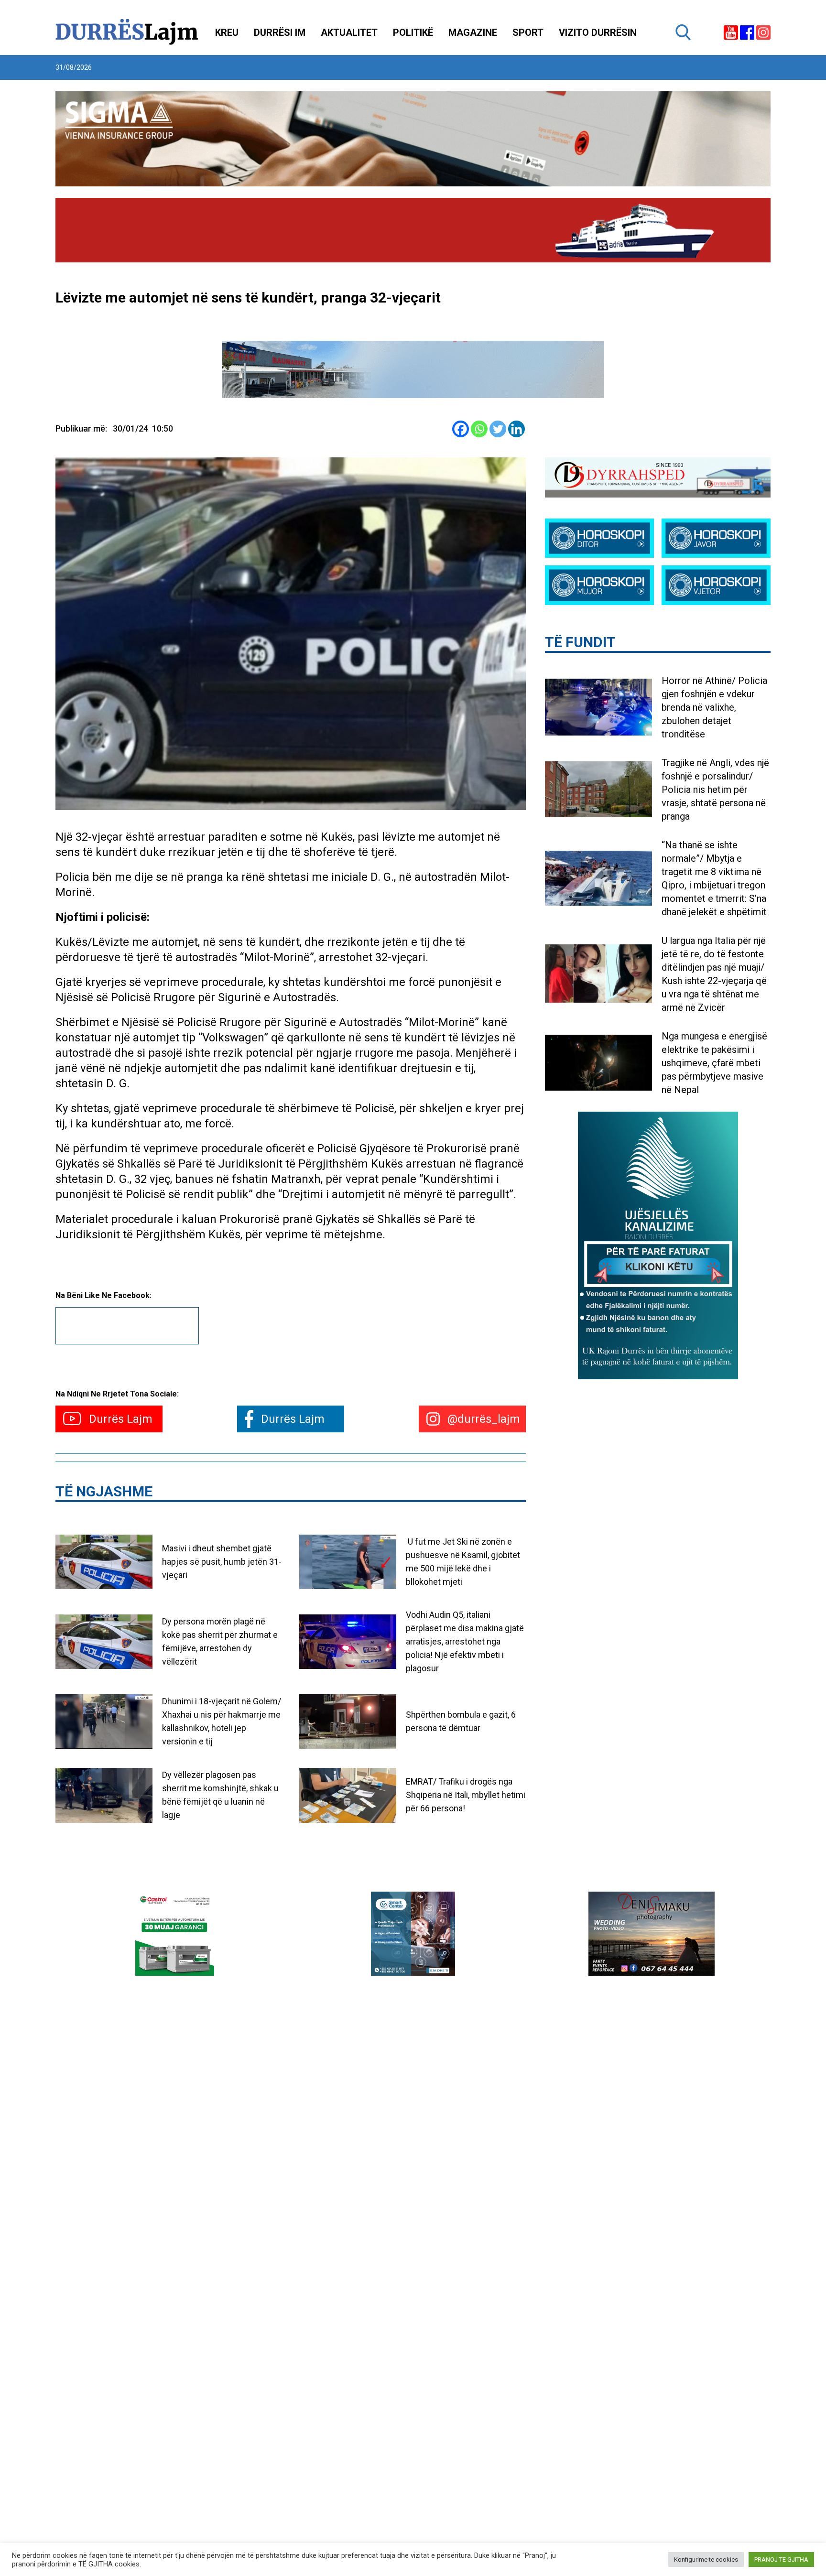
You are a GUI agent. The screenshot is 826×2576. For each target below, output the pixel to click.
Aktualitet (349, 32)
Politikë (413, 32)
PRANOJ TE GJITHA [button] (781, 2560)
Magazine (473, 32)
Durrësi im (280, 32)
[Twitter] (498, 429)
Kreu (227, 32)
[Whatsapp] (479, 429)
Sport (528, 32)
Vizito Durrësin (598, 32)
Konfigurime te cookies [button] (706, 2560)
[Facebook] (461, 429)
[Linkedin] (516, 429)
